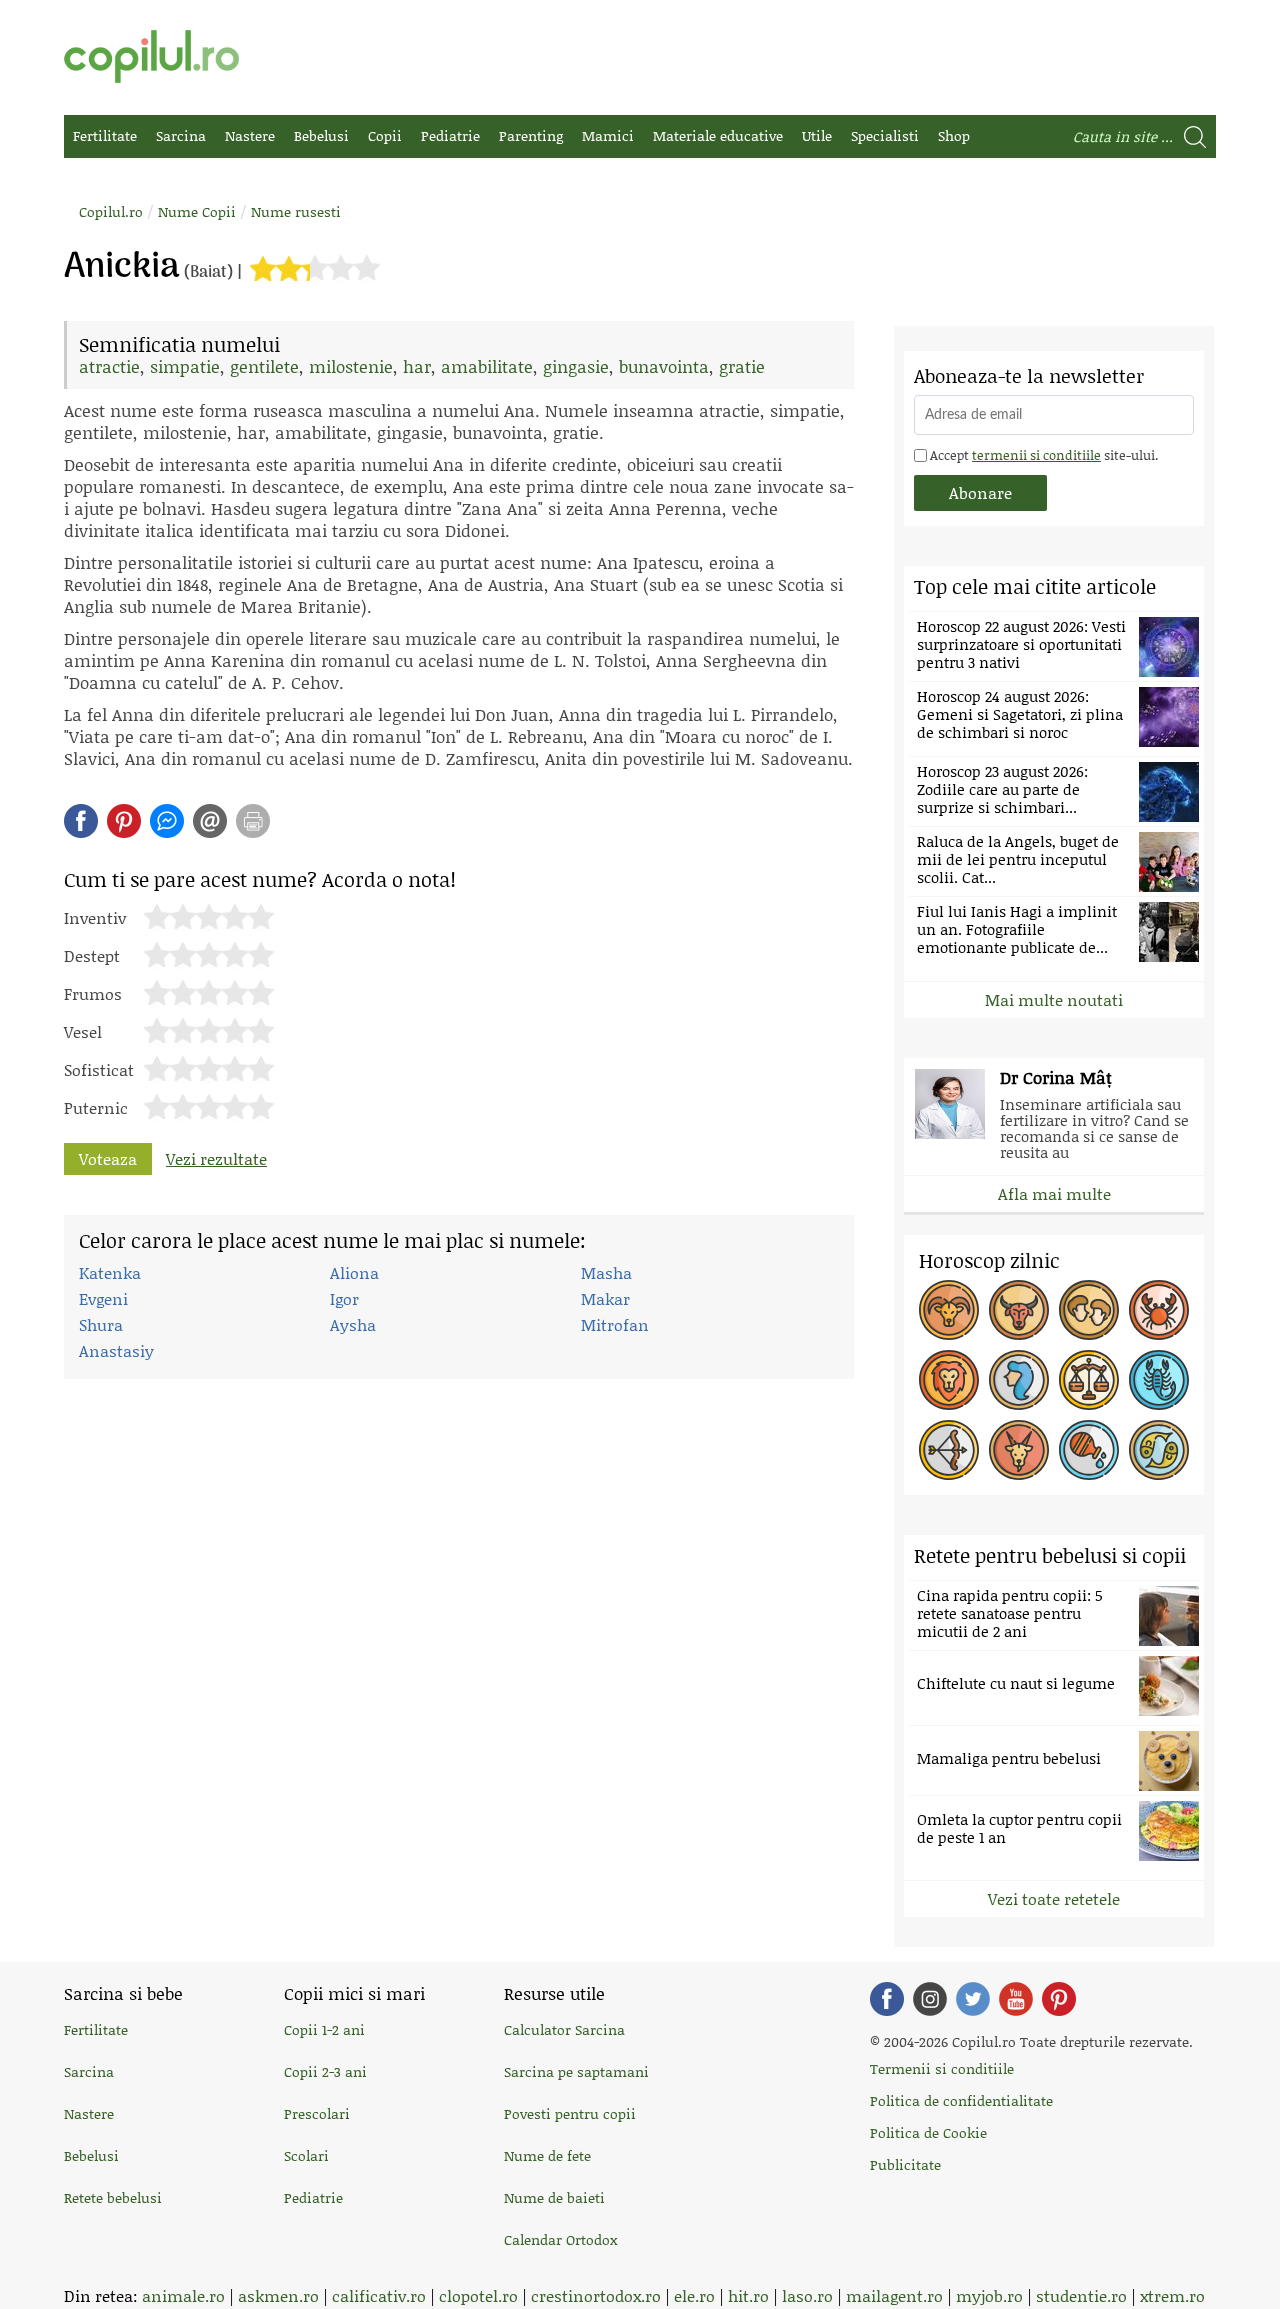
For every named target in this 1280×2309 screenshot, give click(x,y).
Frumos (93, 992)
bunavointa (664, 366)
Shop (954, 135)
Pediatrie (450, 135)
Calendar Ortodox (560, 2239)
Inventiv (95, 916)
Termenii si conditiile (942, 2068)
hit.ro (748, 2295)
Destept (92, 954)
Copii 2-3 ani (325, 2071)
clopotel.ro (478, 2295)
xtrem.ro (1172, 2295)
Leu (949, 1380)
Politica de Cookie (928, 2132)
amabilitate (487, 366)
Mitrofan (615, 1324)
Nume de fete (547, 2155)
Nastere (250, 135)
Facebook (887, 1999)
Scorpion (1159, 1380)
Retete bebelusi (113, 2197)
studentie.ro (1081, 2295)
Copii (385, 135)
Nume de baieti (554, 2197)
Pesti (1159, 1450)
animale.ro (183, 2295)
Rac (1159, 1310)
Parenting (531, 135)
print (253, 821)
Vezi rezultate (216, 1158)
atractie (109, 366)
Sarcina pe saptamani (576, 2071)
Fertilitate (105, 135)
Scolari (306, 2155)
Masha (606, 1272)
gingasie (576, 366)
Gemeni (1089, 1310)
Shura (101, 1324)
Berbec (949, 1310)
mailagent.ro (894, 2295)
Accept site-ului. (1042, 455)
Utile (817, 135)
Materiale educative (718, 135)
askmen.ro (278, 2295)
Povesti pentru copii (570, 2113)
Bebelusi (321, 135)
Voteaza (108, 1158)
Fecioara (1019, 1380)
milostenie (351, 366)
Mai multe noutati (1054, 999)
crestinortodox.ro (596, 2295)
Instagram (930, 1999)
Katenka (110, 1272)
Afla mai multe (1054, 1193)
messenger (167, 821)
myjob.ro (989, 2295)
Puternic (96, 1106)
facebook (81, 821)
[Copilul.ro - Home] (151, 56)
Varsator (1089, 1450)
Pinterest (124, 821)
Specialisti (885, 135)
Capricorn (1019, 1450)
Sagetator (949, 1450)
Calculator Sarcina (564, 2029)
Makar (605, 1298)
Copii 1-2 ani (324, 2029)
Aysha (353, 1324)
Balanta (1089, 1380)
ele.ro (694, 2295)
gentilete (264, 366)
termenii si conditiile (1036, 455)
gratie (742, 366)
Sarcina (181, 135)
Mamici (608, 135)
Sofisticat (99, 1068)
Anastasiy (116, 1350)
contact (210, 821)
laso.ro (807, 2295)
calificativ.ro (379, 2295)
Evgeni (103, 1298)
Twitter (973, 1999)
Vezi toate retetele (1054, 1898)
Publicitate (905, 2164)
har (417, 366)
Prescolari (317, 2113)
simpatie (185, 366)
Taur (1019, 1310)
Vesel (83, 1030)
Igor (344, 1298)
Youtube (1016, 1999)
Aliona (354, 1272)
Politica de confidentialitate (961, 2100)
